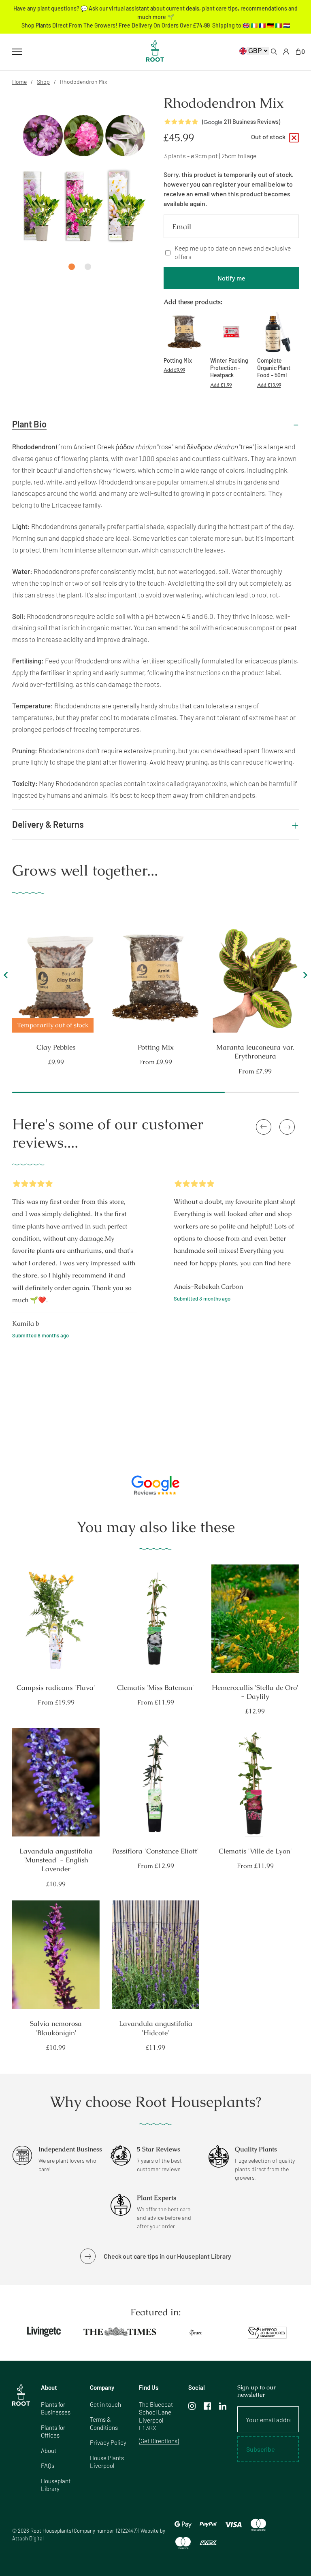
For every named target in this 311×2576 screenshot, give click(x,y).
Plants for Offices (53, 2431)
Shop (43, 82)
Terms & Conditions (104, 2423)
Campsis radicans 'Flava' (56, 1688)
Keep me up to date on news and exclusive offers (233, 252)
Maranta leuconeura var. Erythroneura (255, 1052)
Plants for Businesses (56, 2408)
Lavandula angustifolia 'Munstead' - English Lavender (56, 1860)
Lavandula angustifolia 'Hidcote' (156, 2028)
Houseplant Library (56, 2485)
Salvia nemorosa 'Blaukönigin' (56, 2028)
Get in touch (105, 2404)
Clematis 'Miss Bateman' (155, 1688)
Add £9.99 (174, 370)
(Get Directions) (159, 2441)
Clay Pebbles (56, 1047)
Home (19, 82)
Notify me (231, 278)
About (49, 2451)
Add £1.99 (221, 385)
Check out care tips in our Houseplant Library (167, 2256)
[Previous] (7, 978)
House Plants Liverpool (107, 2462)
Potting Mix (156, 1047)
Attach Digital (28, 2538)
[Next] (304, 978)
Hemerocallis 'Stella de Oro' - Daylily (255, 1692)
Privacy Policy (108, 2442)
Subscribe (261, 2449)
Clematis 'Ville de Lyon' (255, 1851)
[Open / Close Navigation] (17, 52)
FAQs (48, 2465)
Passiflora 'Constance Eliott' (155, 1851)
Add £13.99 (269, 385)
